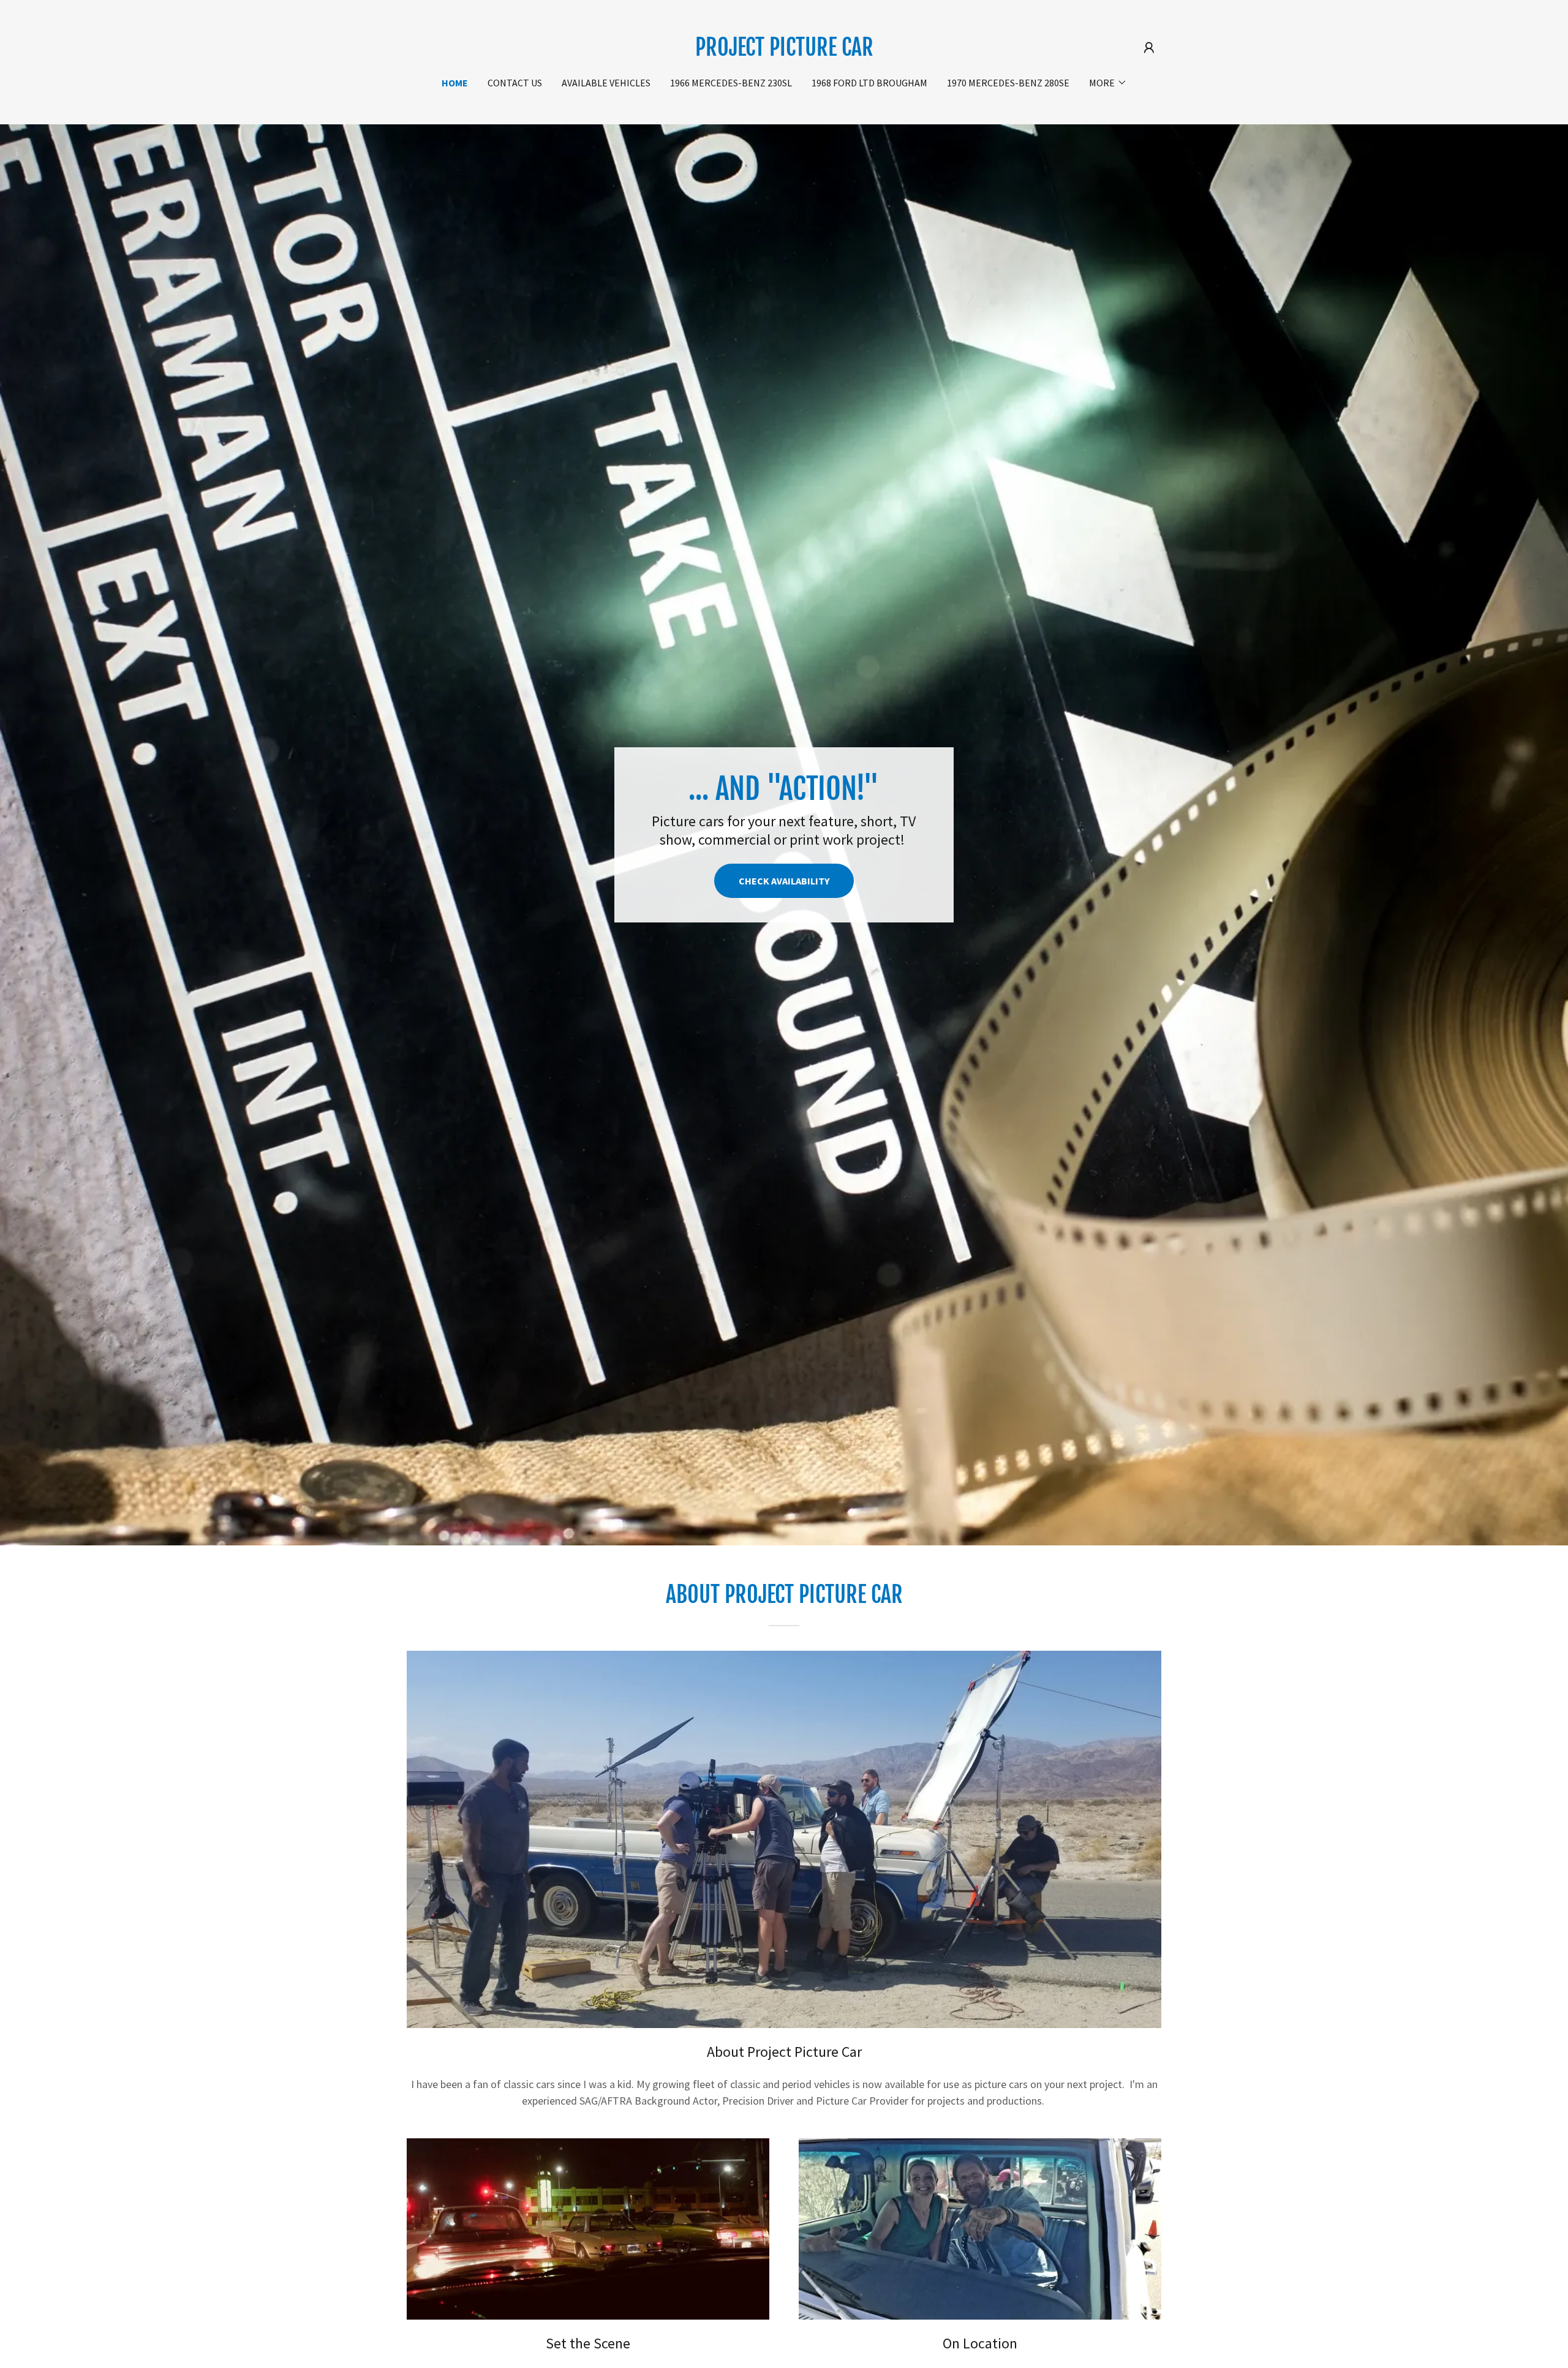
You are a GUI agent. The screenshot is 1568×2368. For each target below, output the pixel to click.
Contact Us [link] (515, 83)
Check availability (784, 881)
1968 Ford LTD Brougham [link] (869, 83)
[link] (784, 52)
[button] (1149, 48)
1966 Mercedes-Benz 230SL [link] (731, 83)
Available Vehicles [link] (606, 83)
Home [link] (455, 83)
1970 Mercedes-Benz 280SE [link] (1008, 83)
